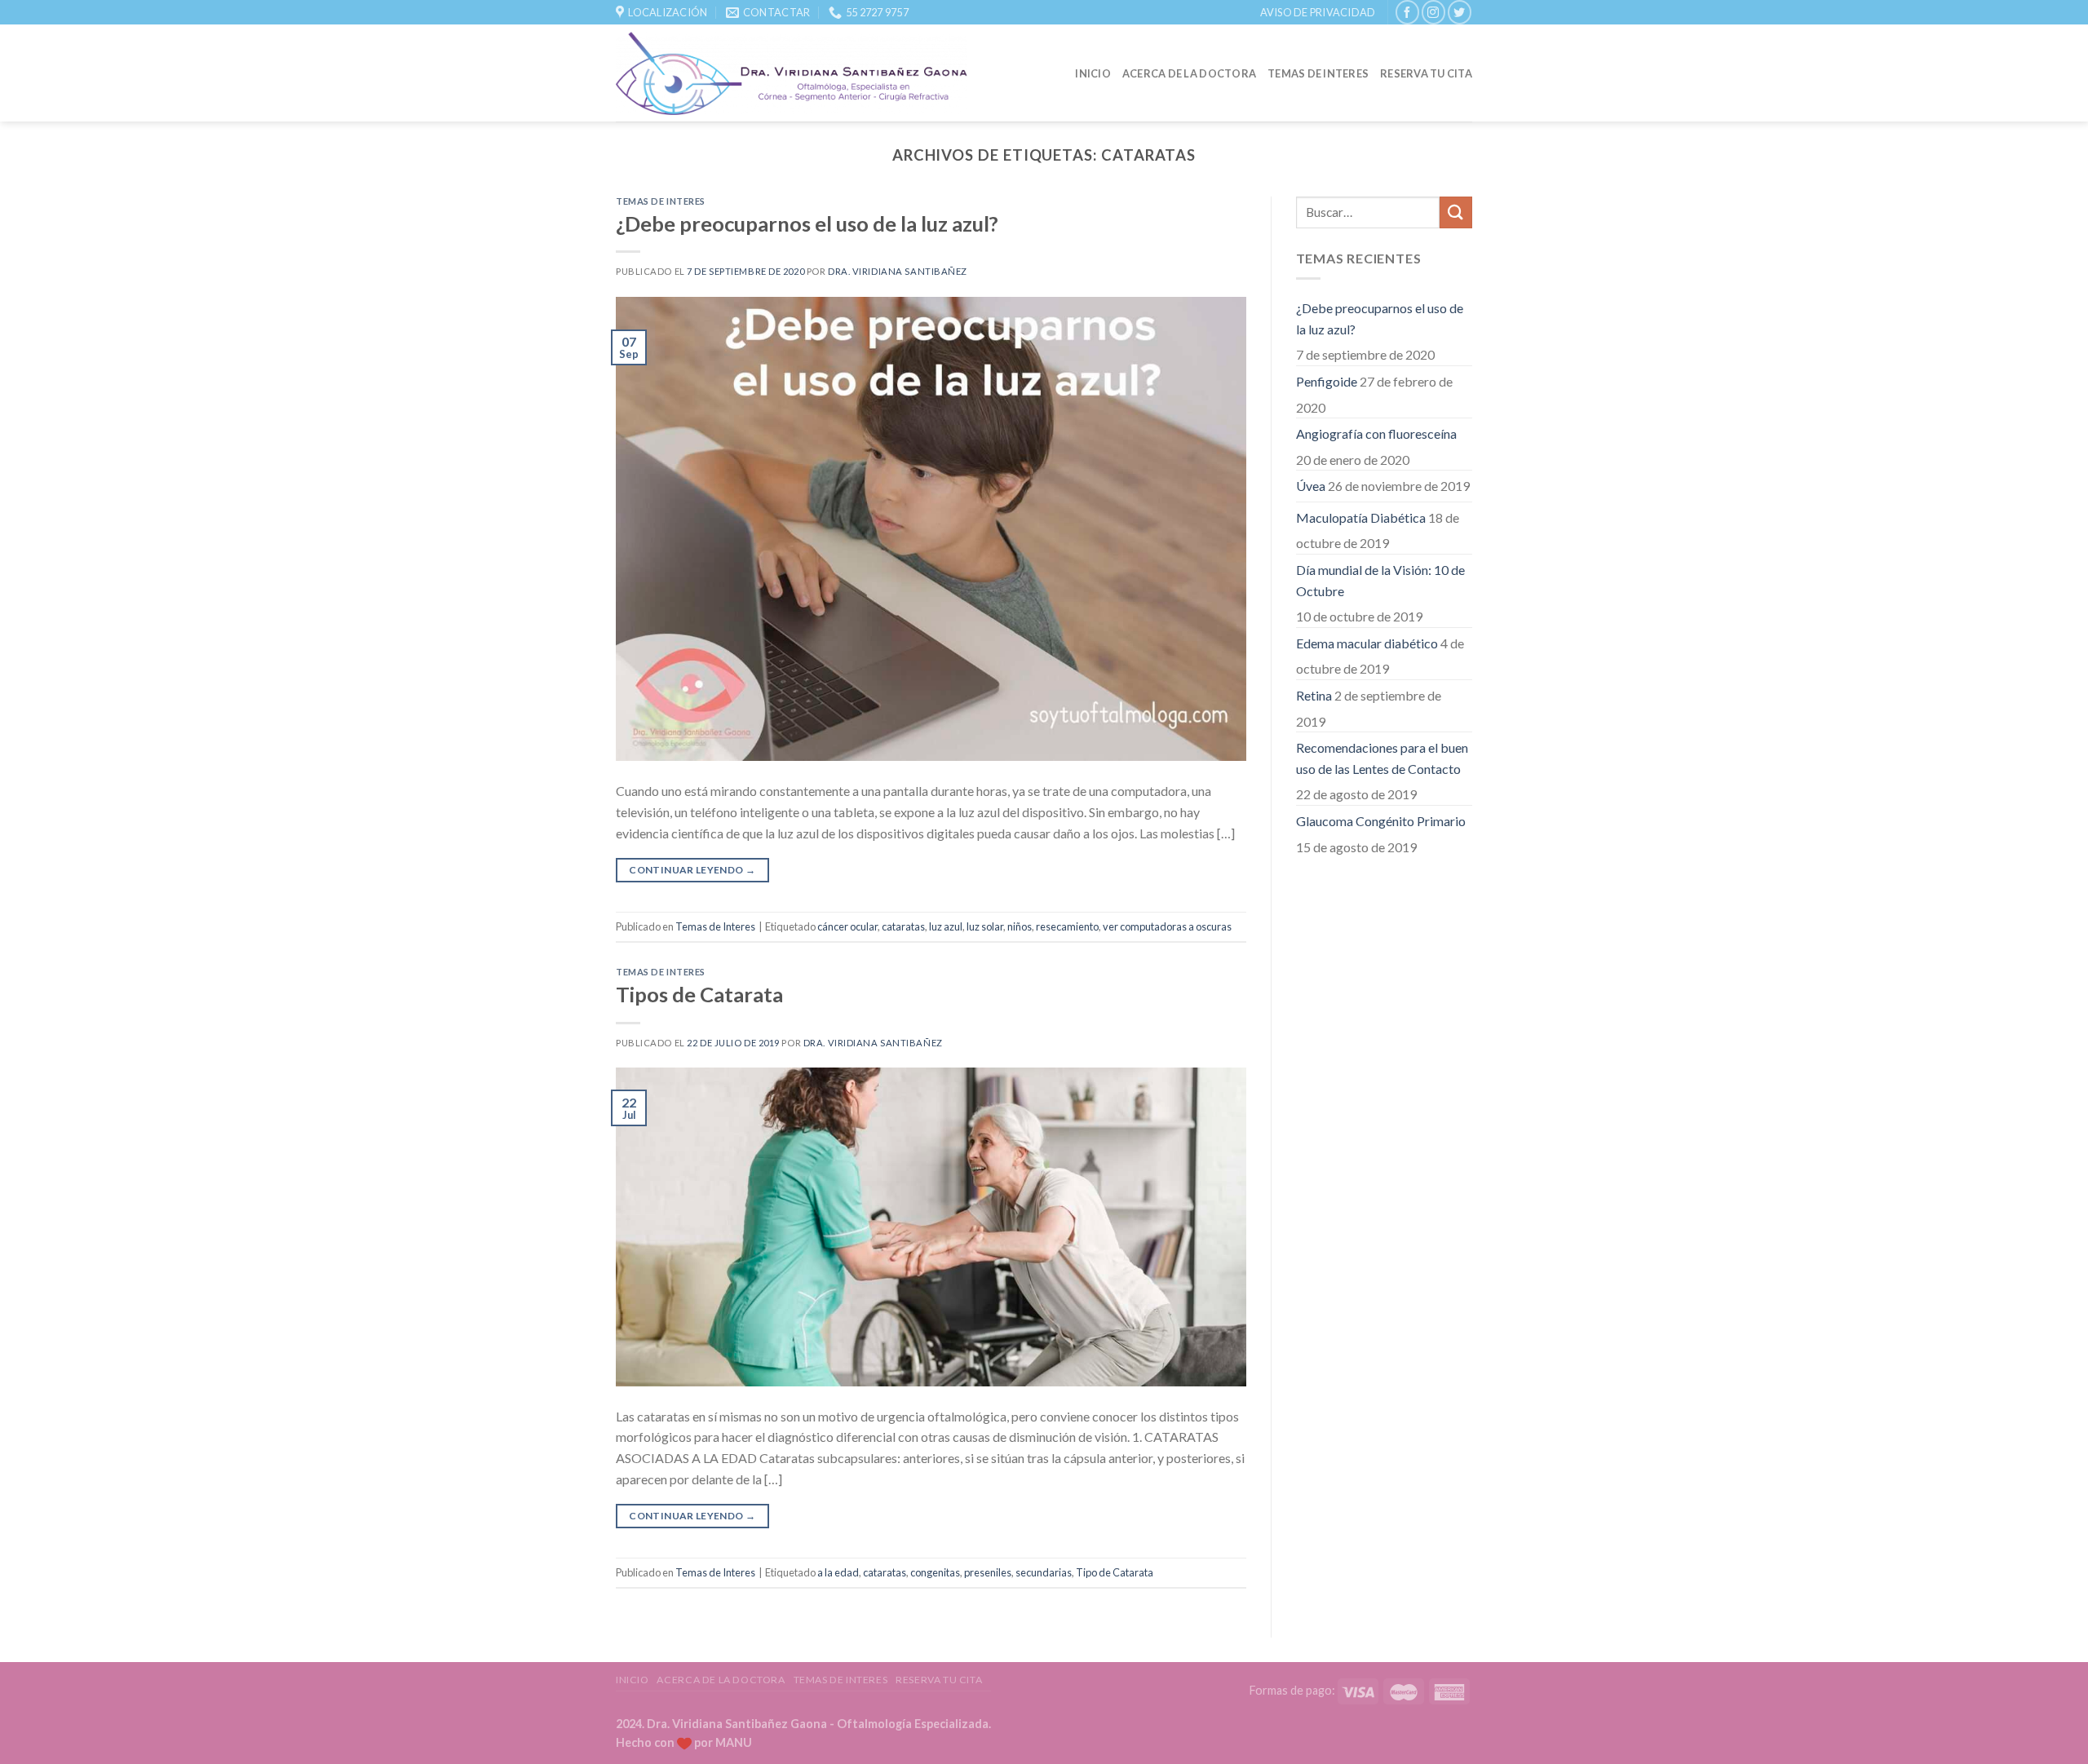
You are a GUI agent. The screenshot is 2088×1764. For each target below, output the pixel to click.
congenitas (935, 1572)
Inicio (1093, 73)
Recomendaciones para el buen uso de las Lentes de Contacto (1382, 758)
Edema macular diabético (1367, 643)
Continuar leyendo (692, 870)
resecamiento (1067, 926)
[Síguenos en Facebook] (1407, 12)
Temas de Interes (1318, 73)
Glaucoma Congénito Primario (1381, 821)
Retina (1314, 695)
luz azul (946, 926)
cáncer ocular (847, 926)
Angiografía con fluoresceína (1376, 433)
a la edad (838, 1572)
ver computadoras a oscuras (1167, 926)
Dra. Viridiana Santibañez (898, 271)
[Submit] (1456, 212)
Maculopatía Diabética (1361, 517)
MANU (734, 1742)
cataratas (903, 926)
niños (1020, 926)
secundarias (1044, 1572)
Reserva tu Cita (1426, 73)
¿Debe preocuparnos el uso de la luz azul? (807, 223)
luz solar (985, 926)
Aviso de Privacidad (1318, 12)
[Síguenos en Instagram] (1433, 12)
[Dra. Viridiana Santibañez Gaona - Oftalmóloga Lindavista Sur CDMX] (792, 73)
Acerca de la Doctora (1189, 73)
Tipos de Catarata (699, 994)
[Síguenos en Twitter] (1460, 12)
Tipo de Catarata (1115, 1572)
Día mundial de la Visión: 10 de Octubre (1380, 580)
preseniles (988, 1572)
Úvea (1311, 486)
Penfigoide (1327, 381)
